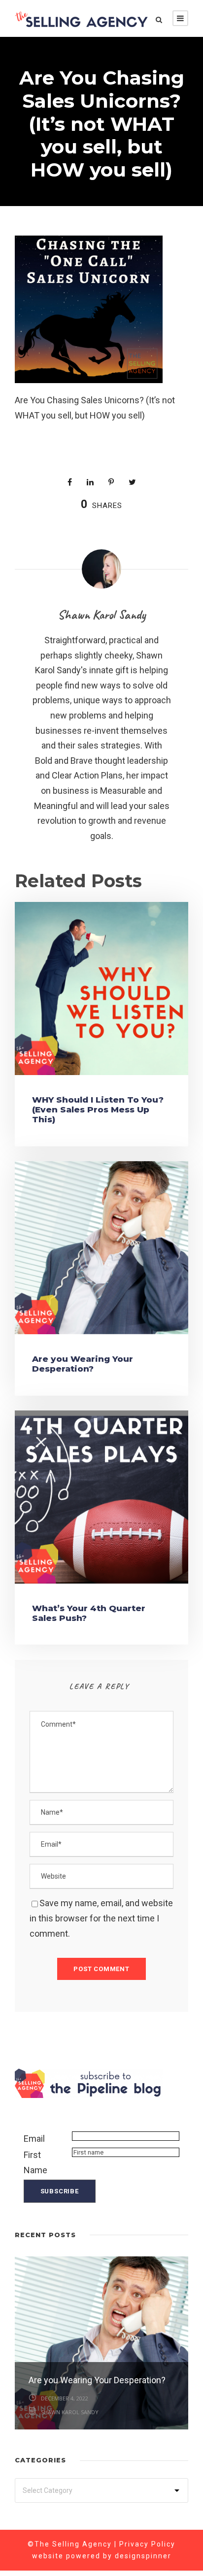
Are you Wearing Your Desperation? (83, 1364)
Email (34, 2139)
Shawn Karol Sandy (101, 614)
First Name (35, 2162)
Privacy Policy (147, 2544)
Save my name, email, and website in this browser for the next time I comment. (101, 1918)
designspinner (143, 2556)
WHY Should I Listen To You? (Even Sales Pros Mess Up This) (98, 1110)
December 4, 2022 (65, 2398)
